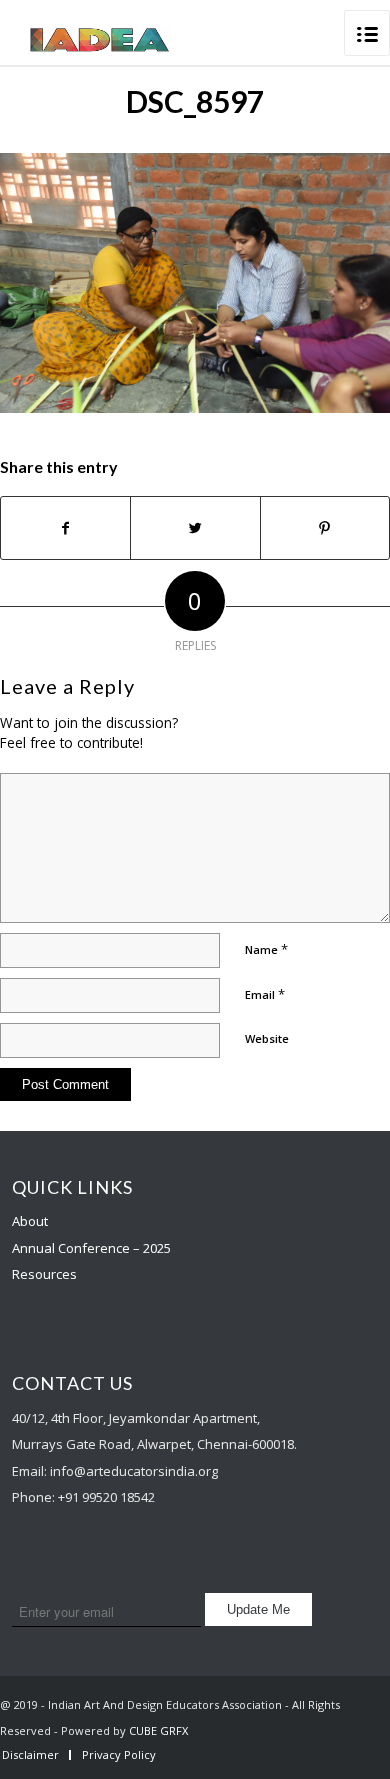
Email (265, 994)
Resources (44, 1274)
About (30, 1221)
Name (266, 949)
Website (267, 1038)
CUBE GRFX (158, 1730)
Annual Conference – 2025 (91, 1248)
